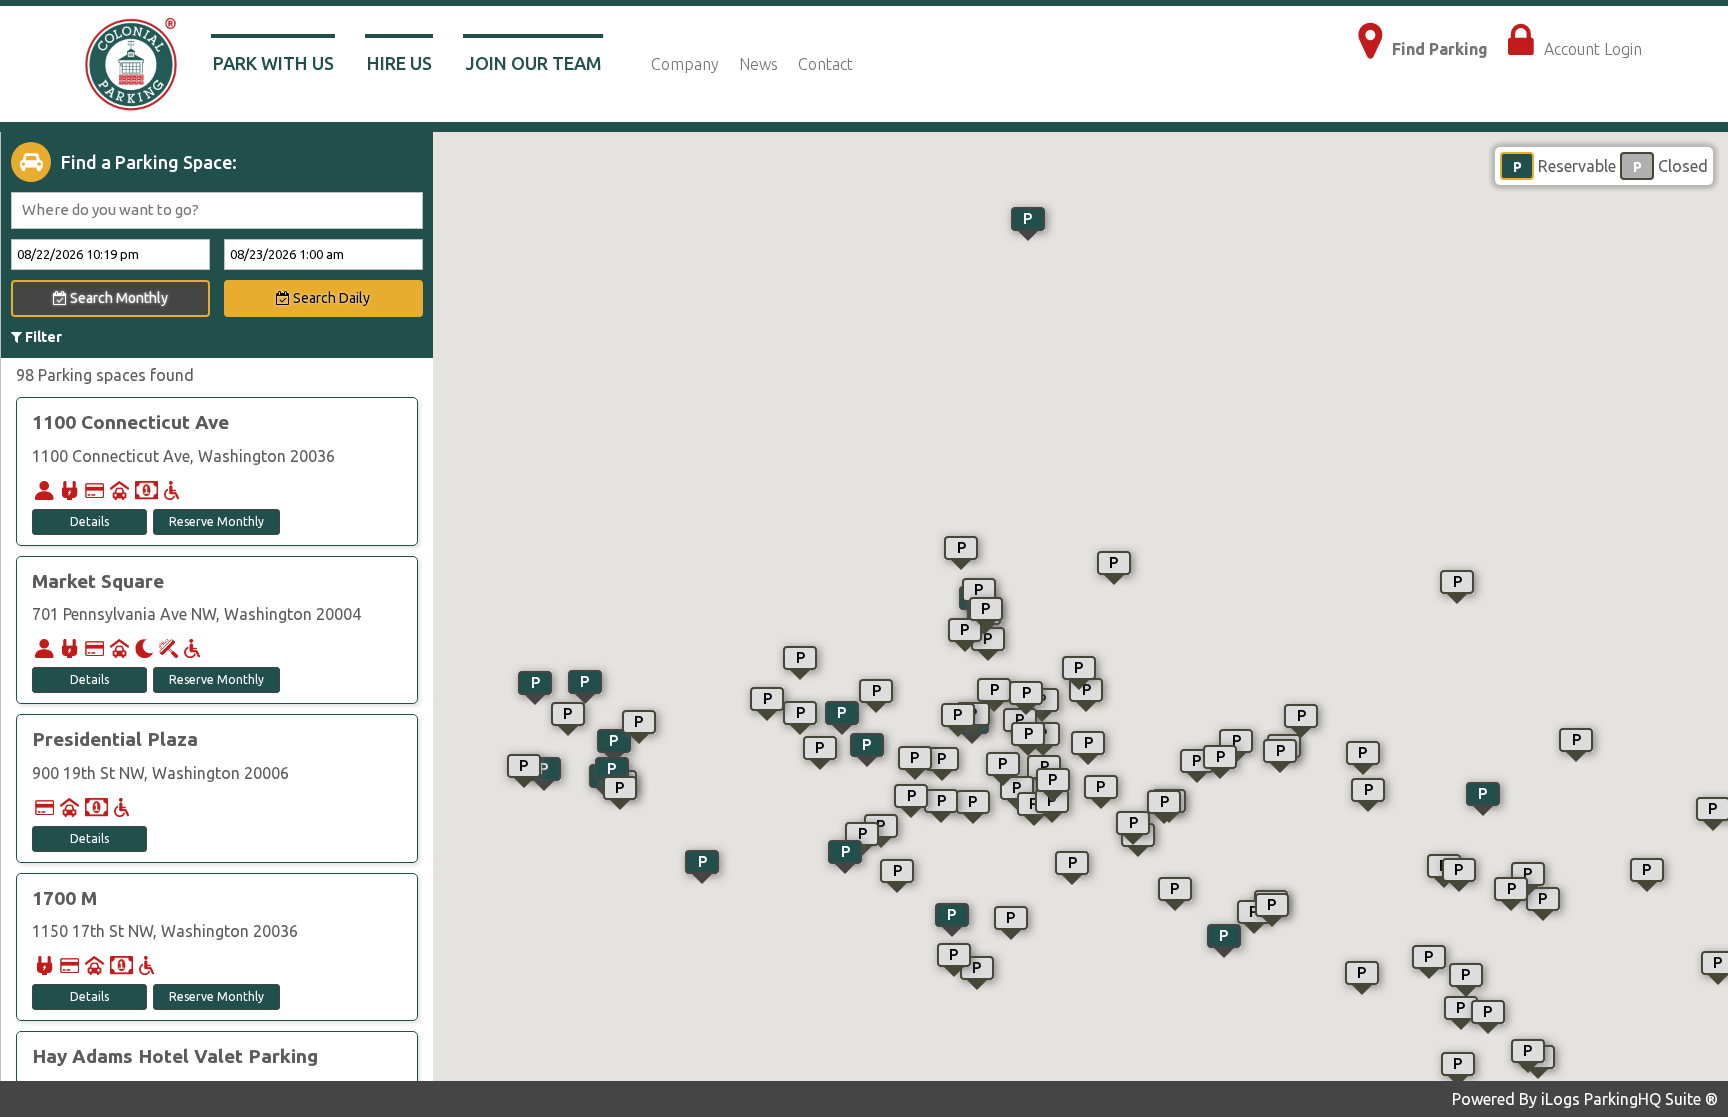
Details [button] (89, 521)
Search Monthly (117, 298)
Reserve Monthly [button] (216, 521)
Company (685, 64)
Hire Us (399, 63)
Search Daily (330, 298)
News (758, 64)
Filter (42, 337)
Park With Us (273, 63)
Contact (825, 64)
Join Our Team (533, 63)
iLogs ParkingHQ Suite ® (1629, 1099)
